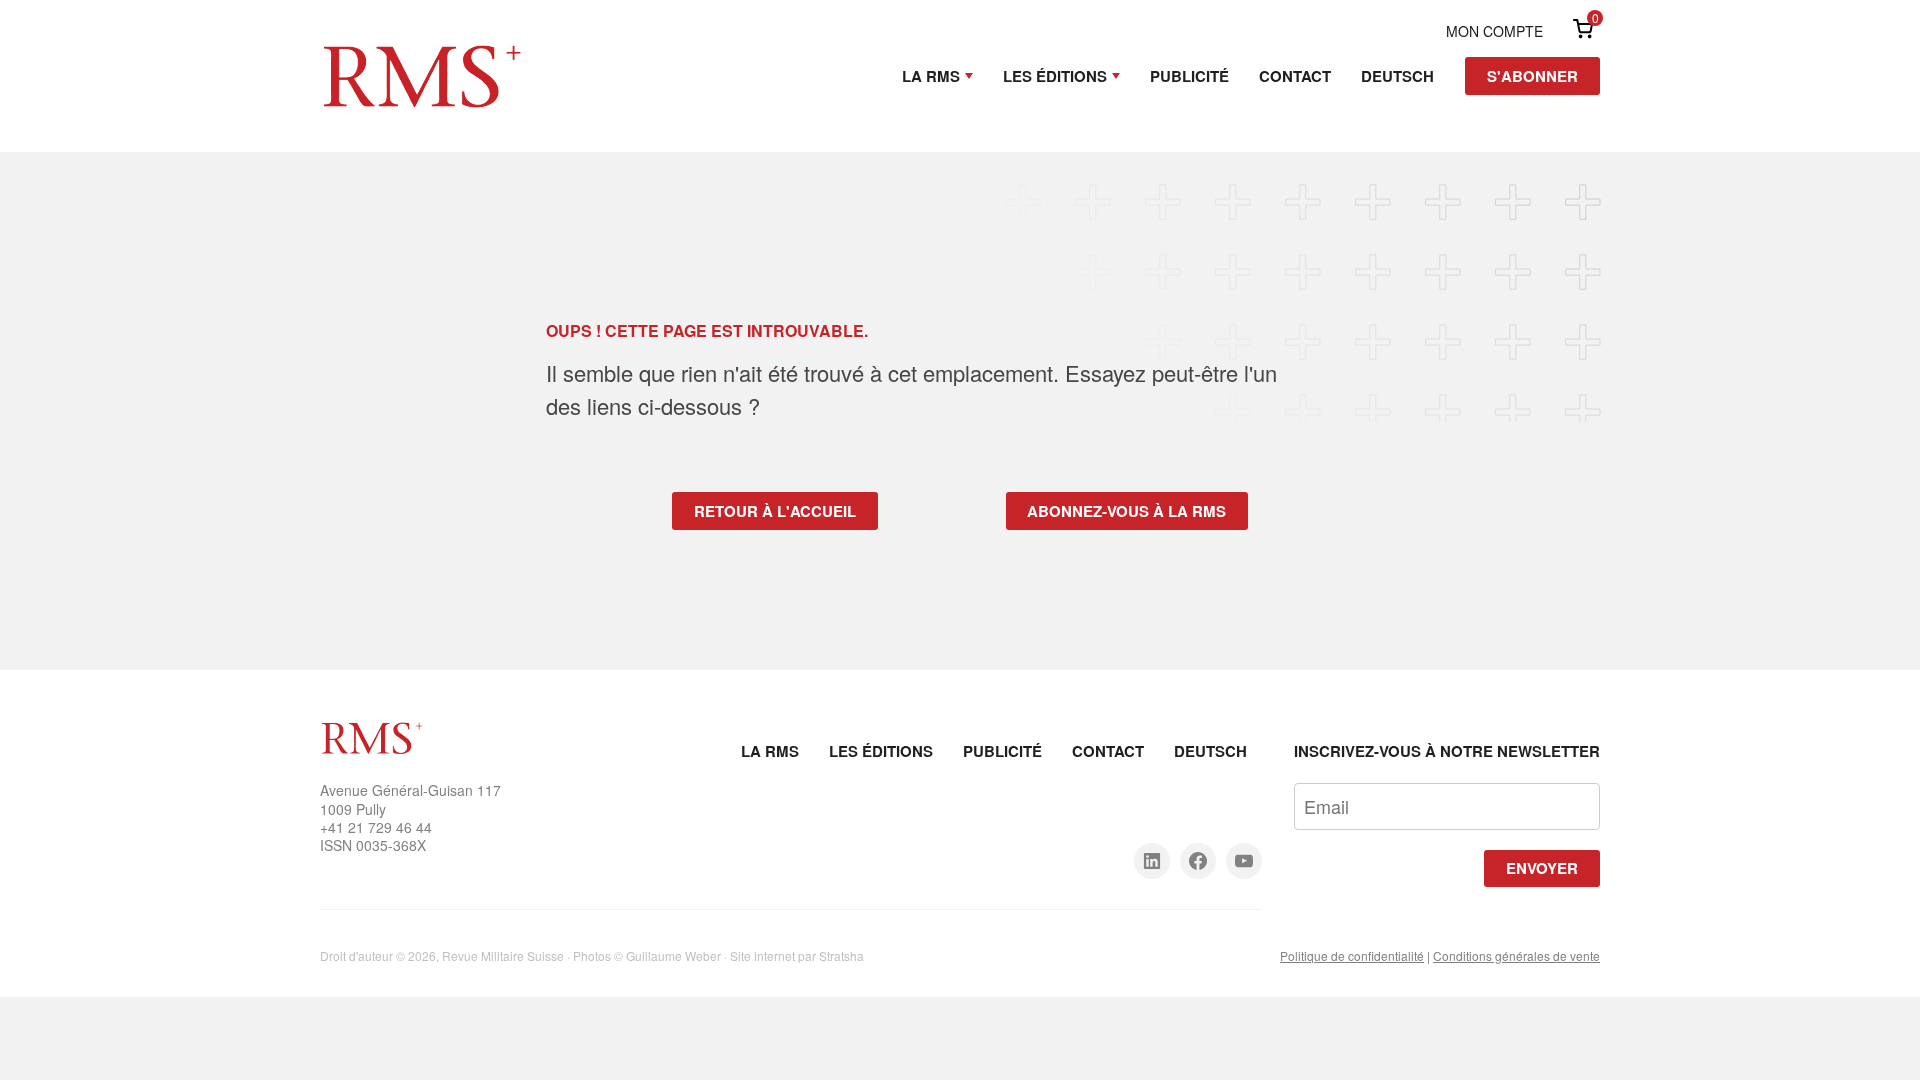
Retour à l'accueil (775, 511)
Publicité (1189, 76)
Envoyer (1542, 868)
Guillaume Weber (673, 955)
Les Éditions (1055, 76)
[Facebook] (1198, 861)
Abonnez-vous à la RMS (1126, 511)
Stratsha (841, 955)
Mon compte (1494, 31)
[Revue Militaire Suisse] (422, 48)
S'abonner (1532, 76)
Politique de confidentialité (1352, 955)
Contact (1295, 76)
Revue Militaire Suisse (503, 955)
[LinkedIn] (1152, 861)
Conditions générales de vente (1516, 955)
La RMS (931, 76)
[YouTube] (1244, 861)
